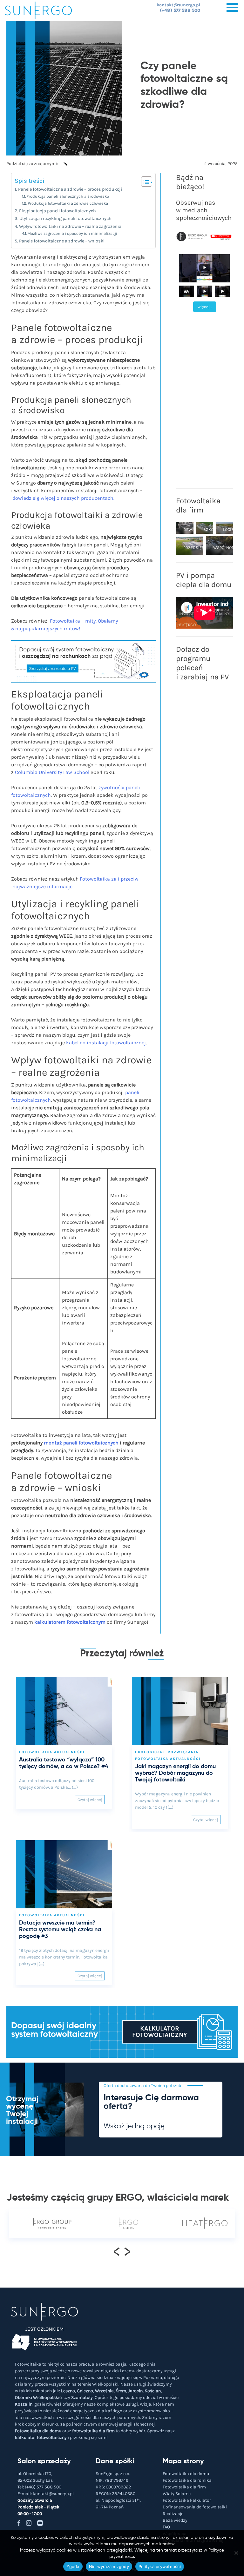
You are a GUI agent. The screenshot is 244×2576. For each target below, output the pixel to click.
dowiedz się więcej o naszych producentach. (63, 498)
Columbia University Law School (52, 772)
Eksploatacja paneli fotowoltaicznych (58, 211)
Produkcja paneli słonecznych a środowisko (68, 196)
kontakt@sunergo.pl (178, 5)
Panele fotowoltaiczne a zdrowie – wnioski (62, 241)
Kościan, (153, 2391)
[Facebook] (64, 167)
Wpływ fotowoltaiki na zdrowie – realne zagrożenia (70, 226)
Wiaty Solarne (177, 2494)
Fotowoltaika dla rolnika (187, 2480)
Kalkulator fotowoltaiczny (160, 2032)
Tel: (39, 2487)
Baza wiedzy (175, 2520)
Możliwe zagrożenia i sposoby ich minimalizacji (72, 233)
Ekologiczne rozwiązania (167, 1752)
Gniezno (85, 2391)
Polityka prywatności (160, 2566)
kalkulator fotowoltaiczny (41, 2437)
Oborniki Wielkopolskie (38, 2398)
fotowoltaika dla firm (93, 2431)
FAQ (166, 2527)
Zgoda (73, 2566)
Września (104, 2391)
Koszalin (24, 2404)
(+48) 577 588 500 (180, 10)
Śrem (121, 2391)
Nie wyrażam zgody (109, 2566)
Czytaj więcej (90, 1800)
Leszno (68, 2391)
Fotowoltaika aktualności (52, 1752)
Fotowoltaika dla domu (38, 2431)
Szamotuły (82, 2398)
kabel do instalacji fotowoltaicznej (106, 1043)
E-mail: (46, 2494)
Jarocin (135, 2391)
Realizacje (173, 2514)
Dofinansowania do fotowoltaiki (195, 2507)
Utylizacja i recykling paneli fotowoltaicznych (65, 218)
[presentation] (117, 2251)
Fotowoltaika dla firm (184, 2487)
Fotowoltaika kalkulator (187, 2500)
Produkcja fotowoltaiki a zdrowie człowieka (68, 203)
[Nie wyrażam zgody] (236, 2553)
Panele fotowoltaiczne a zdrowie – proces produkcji (70, 189)
